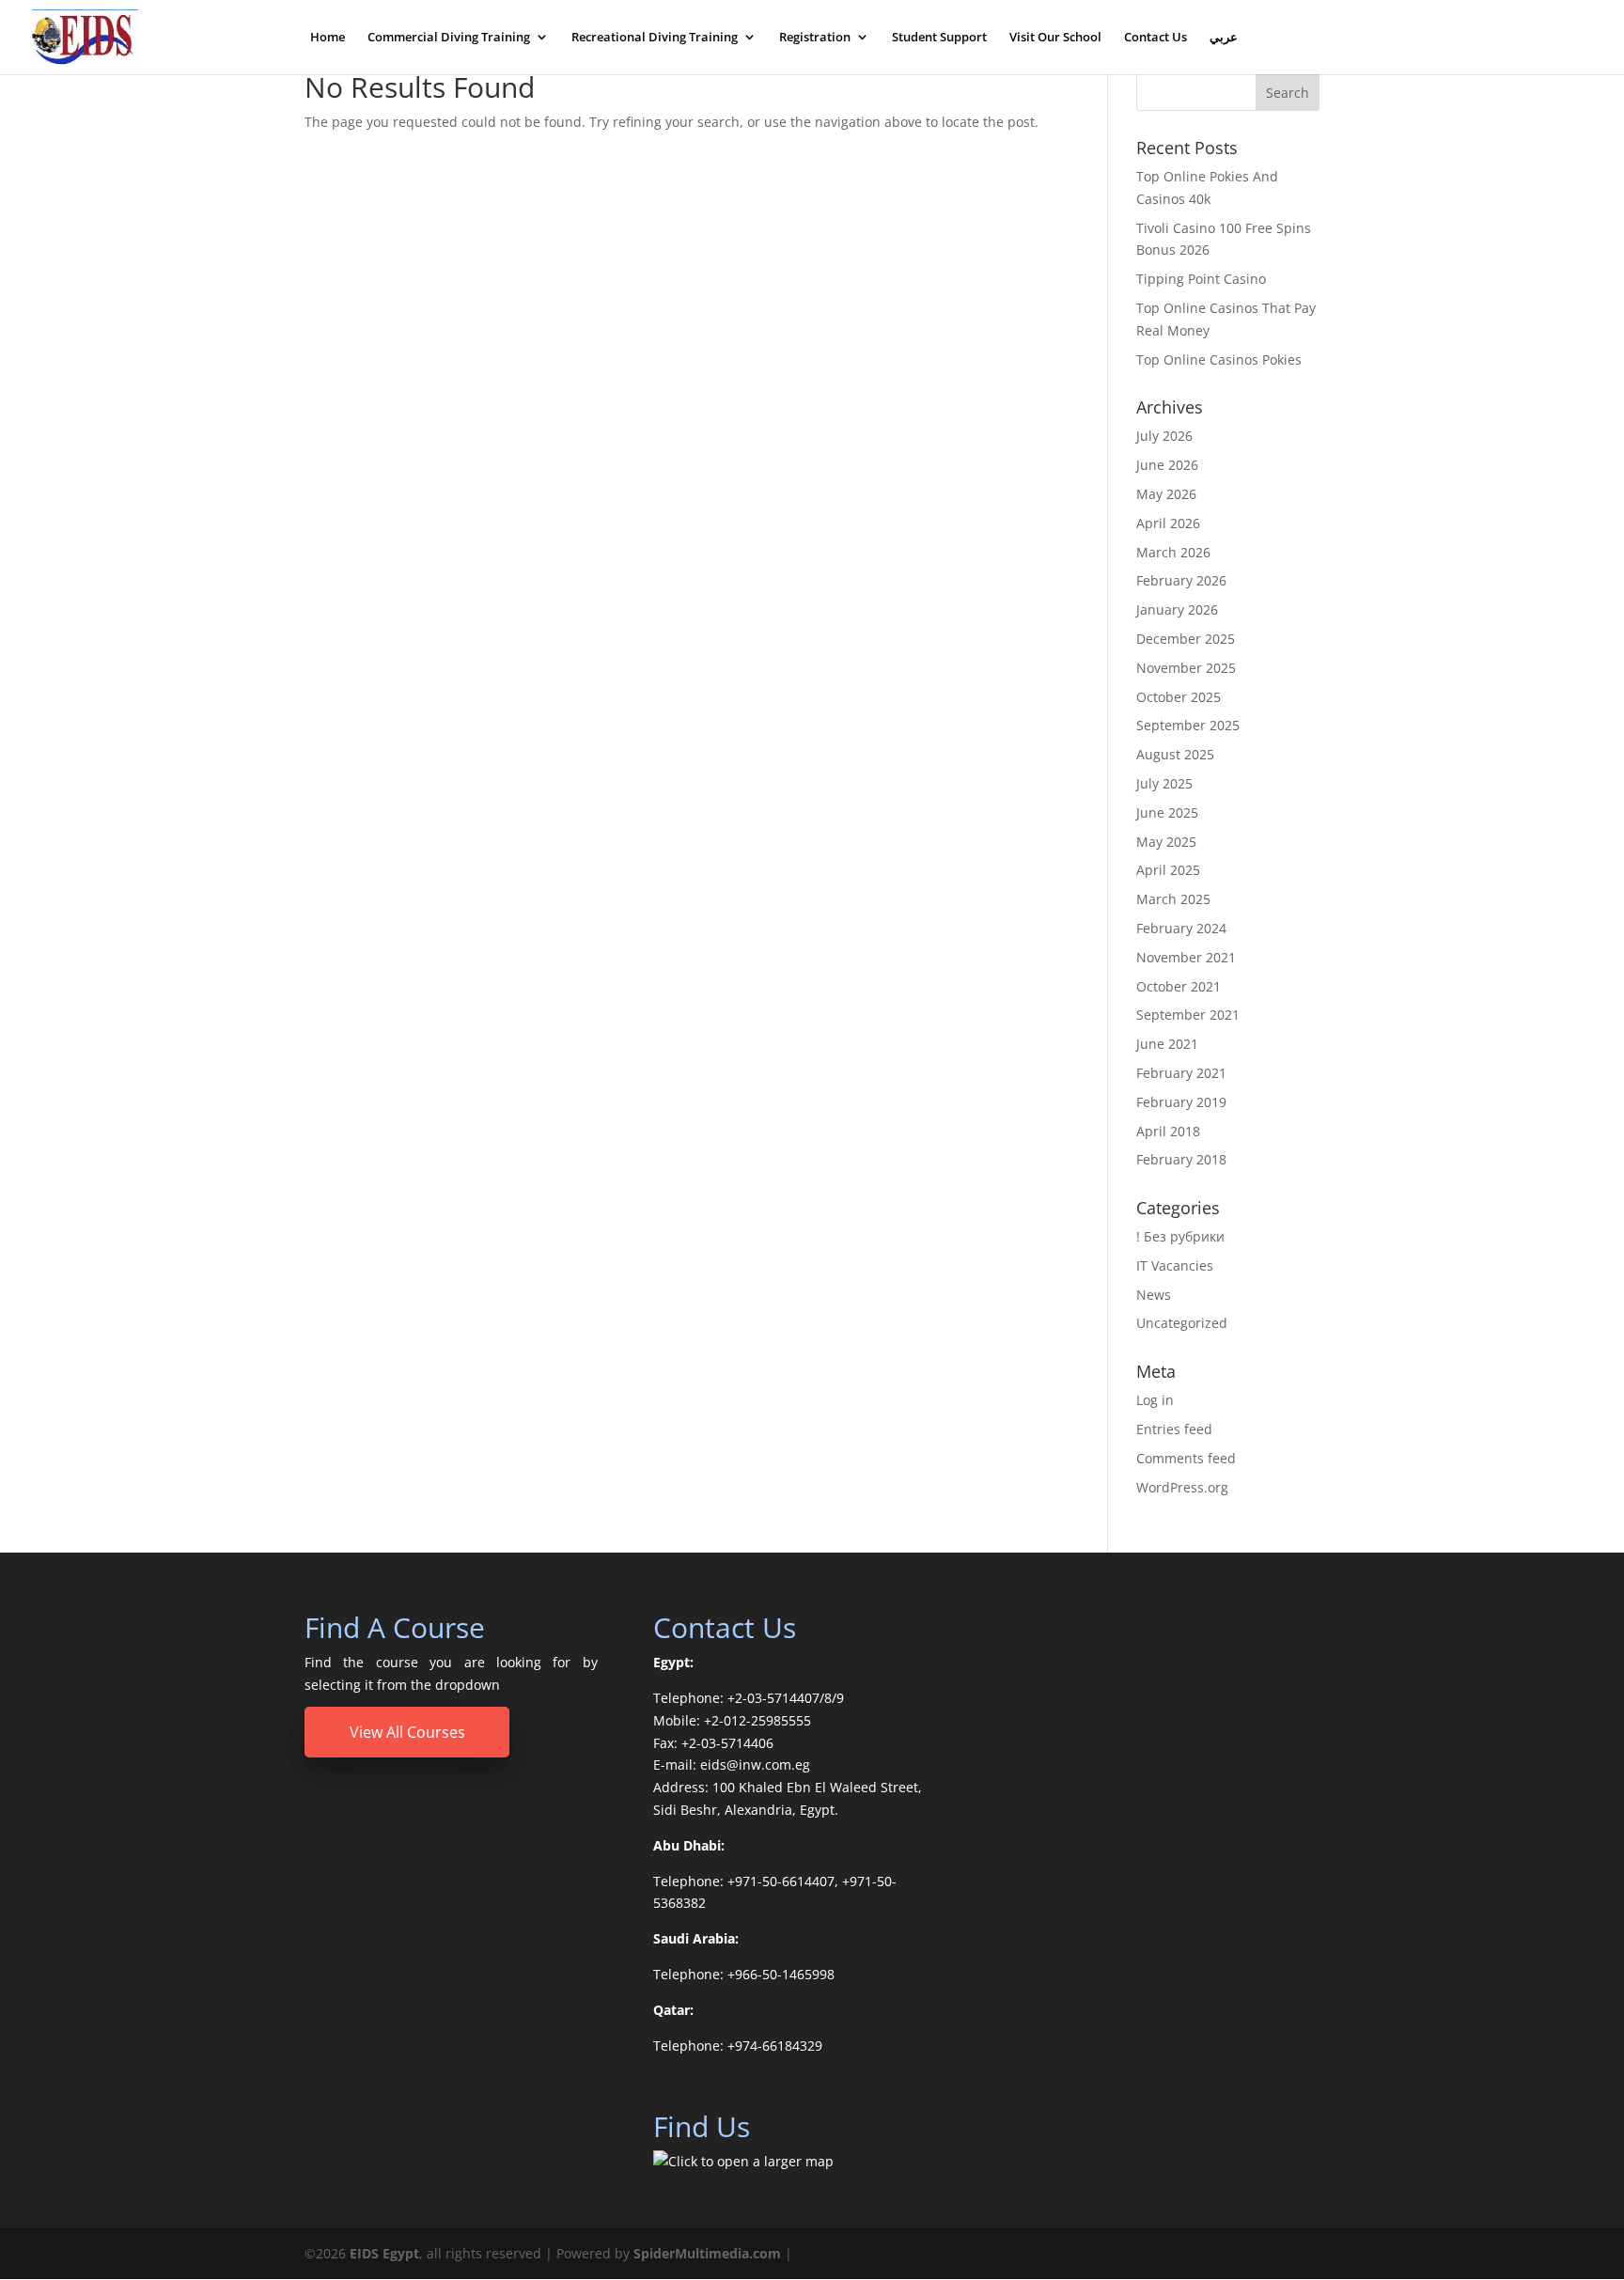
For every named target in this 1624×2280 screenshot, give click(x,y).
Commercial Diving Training (449, 38)
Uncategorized (1182, 1323)
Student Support (939, 38)
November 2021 (1186, 957)
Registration (815, 38)
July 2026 (1164, 436)
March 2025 (1173, 899)
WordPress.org (1182, 1487)
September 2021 (1188, 1015)
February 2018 (1181, 1159)
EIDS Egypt (384, 2253)
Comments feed (1186, 1458)
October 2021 (1179, 986)
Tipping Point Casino (1201, 279)
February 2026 (1181, 580)
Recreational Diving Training (655, 38)
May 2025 (1166, 842)
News (1154, 1295)
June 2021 (1167, 1044)
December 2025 (1186, 639)
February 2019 (1181, 1102)
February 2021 (1181, 1073)
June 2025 (1167, 812)
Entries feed (1174, 1429)
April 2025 (1168, 870)
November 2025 (1186, 668)
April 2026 (1168, 523)
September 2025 (1188, 725)
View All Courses (407, 1732)
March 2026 (1173, 552)
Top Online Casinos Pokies (1219, 359)
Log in (1155, 1400)
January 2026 (1177, 609)
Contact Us (1156, 38)
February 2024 (1181, 928)
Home (328, 38)
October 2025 (1179, 697)
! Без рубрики (1180, 1236)
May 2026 (1166, 494)
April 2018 (1168, 1131)
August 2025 (1175, 754)
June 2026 (1167, 465)
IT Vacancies (1175, 1265)
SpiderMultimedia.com (707, 2253)
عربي (1224, 38)
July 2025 (1164, 783)
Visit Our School (1055, 38)
